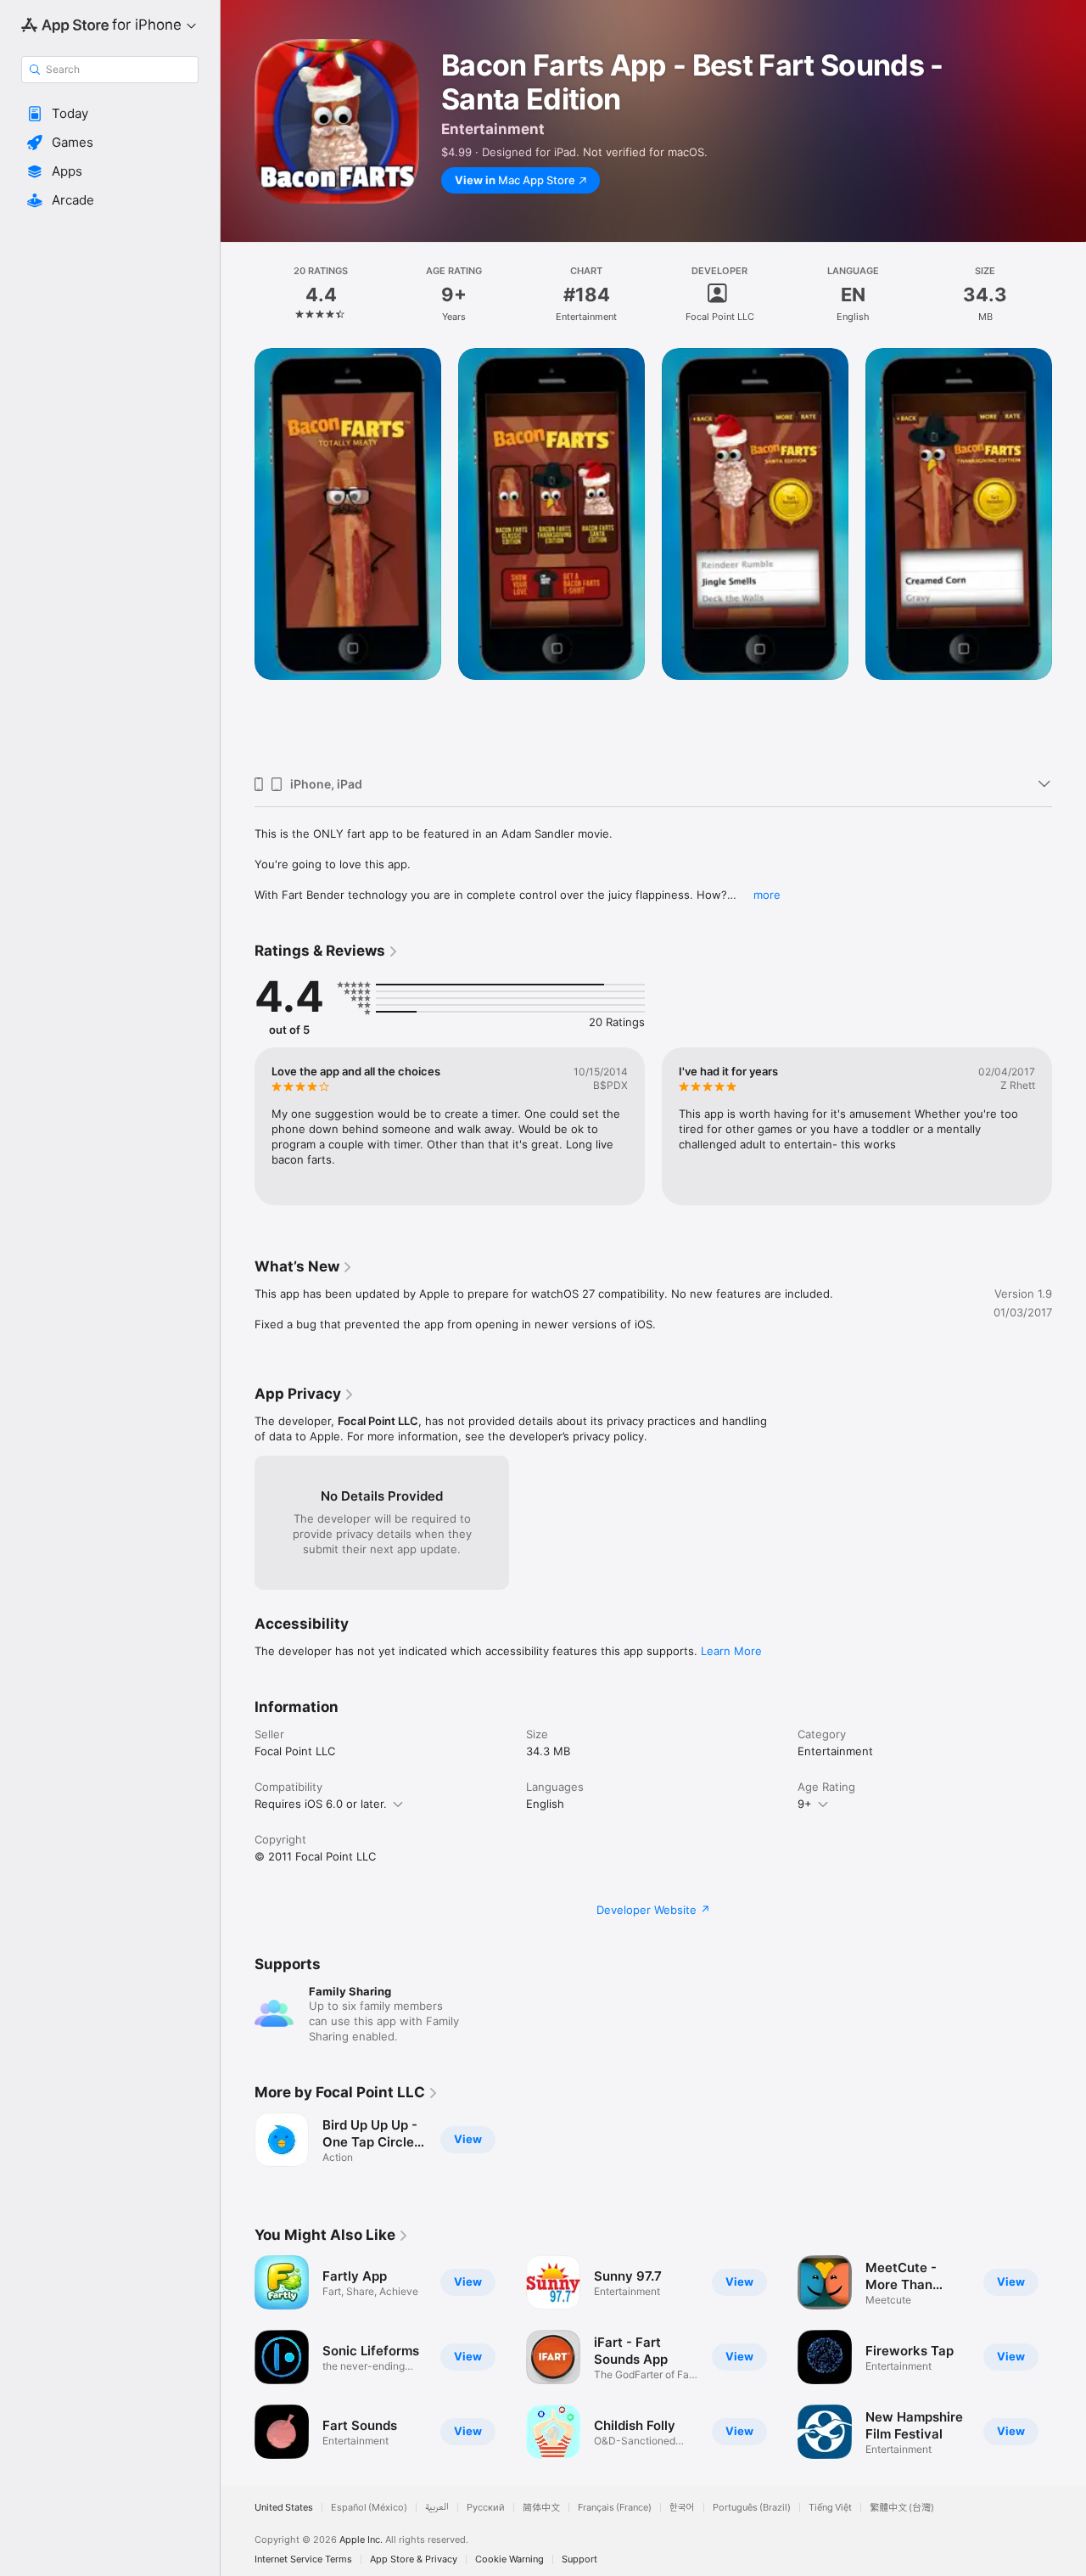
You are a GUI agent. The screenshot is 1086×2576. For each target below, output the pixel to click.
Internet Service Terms (303, 2559)
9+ (805, 1804)
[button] (110, 114)
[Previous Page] (238, 555)
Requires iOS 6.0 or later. (321, 1804)
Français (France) (615, 2508)
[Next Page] (1069, 555)
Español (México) (369, 2508)
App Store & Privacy (414, 2559)
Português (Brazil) (752, 2508)
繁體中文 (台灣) (902, 2508)
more (767, 895)
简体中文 (541, 2508)
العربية (437, 2508)
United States (284, 2508)
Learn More (731, 1651)
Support (579, 2559)
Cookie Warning (509, 2559)
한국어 (682, 2508)
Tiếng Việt (830, 2508)
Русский (486, 2508)
